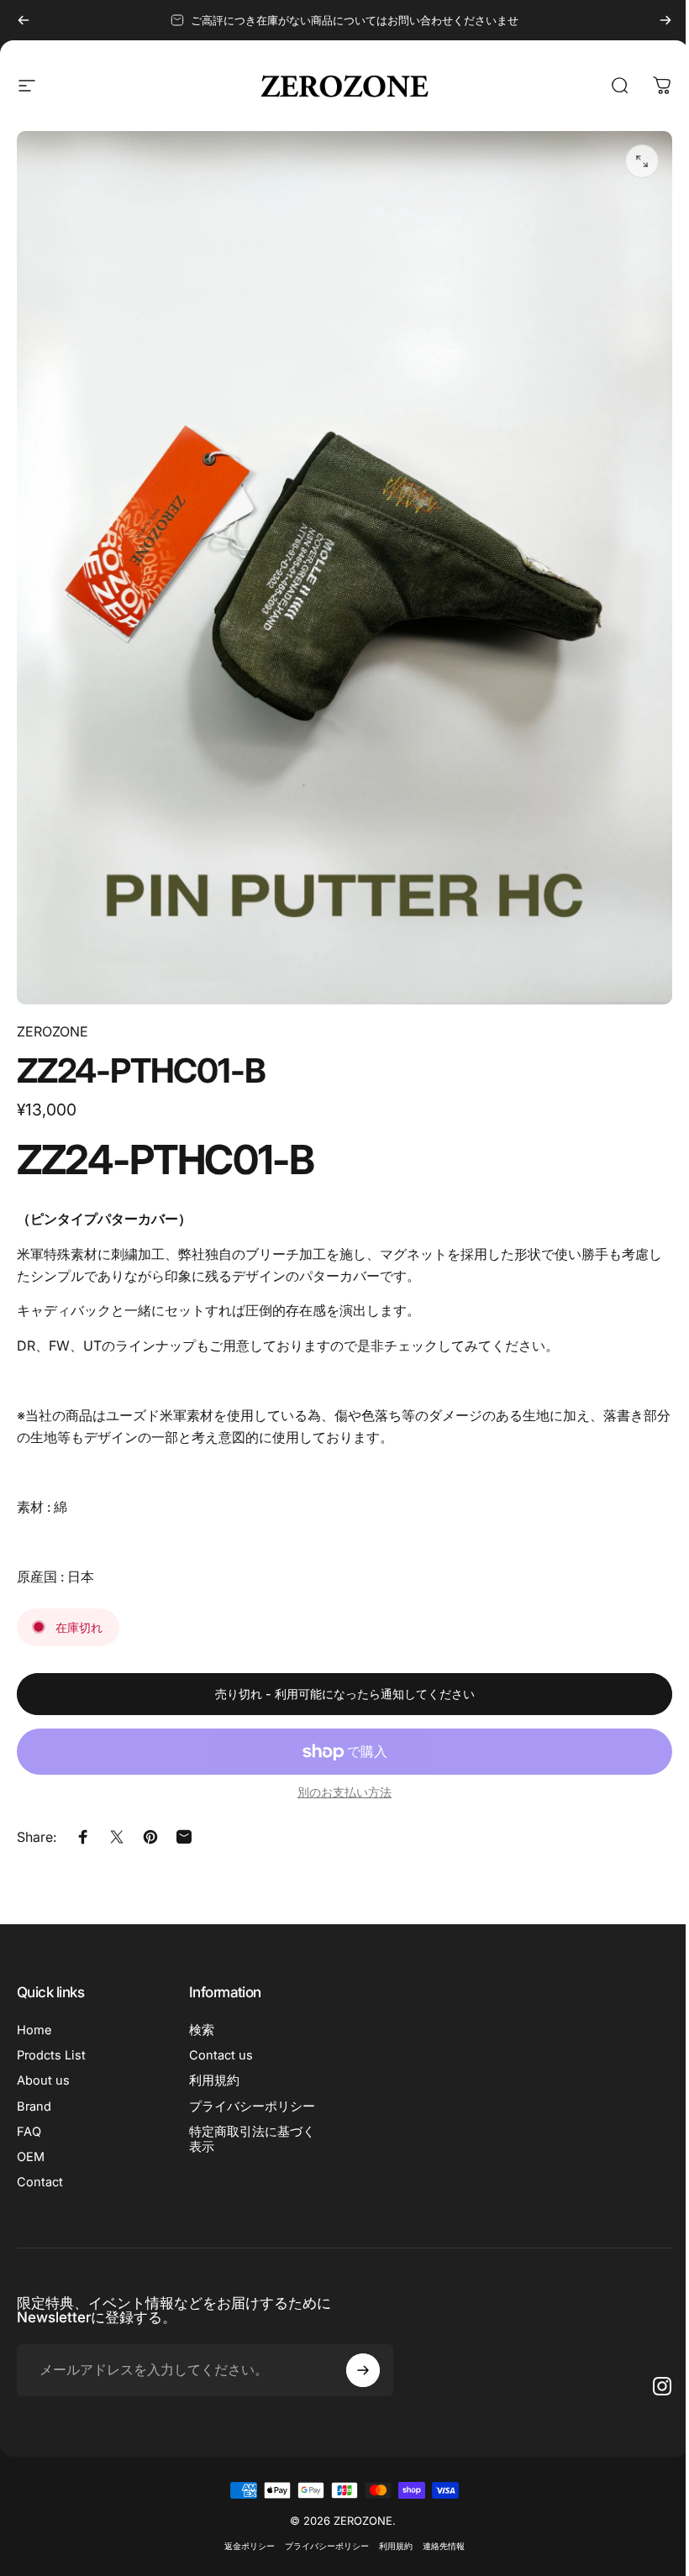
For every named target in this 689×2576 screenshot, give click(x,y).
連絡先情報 (444, 2546)
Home (34, 2030)
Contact (40, 2182)
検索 (202, 2030)
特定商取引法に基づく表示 (252, 2139)
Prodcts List (51, 2055)
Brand (34, 2106)
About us (43, 2080)
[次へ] (665, 20)
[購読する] (363, 2370)
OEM (31, 2157)
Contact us (221, 2055)
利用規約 (214, 2080)
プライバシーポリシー (252, 2106)
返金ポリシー (250, 2546)
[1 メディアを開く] (642, 161)
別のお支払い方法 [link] (344, 1792)
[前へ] (24, 20)
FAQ (29, 2132)
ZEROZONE (53, 1031)
